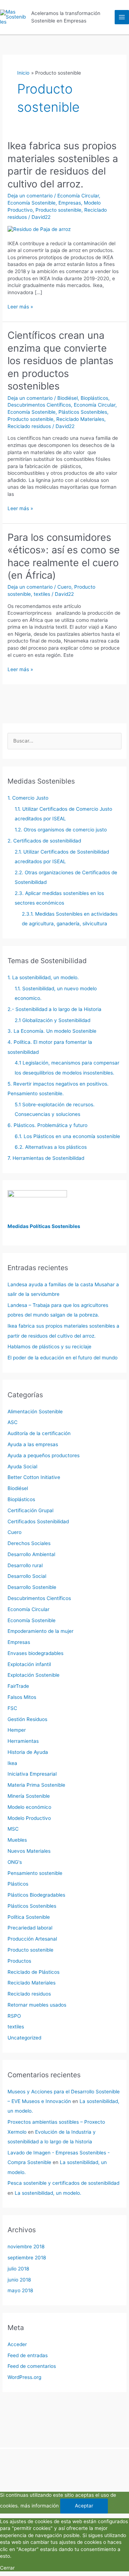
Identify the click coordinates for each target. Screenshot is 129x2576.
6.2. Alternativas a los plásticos (51, 1147)
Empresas (70, 203)
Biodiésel (68, 398)
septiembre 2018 (27, 2258)
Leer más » (20, 307)
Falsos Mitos (22, 1697)
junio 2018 (19, 2280)
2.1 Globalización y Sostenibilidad (52, 1020)
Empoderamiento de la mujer (40, 1631)
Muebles (17, 1840)
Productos (19, 1961)
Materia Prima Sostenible (36, 1785)
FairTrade (18, 1686)
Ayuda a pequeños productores (44, 1455)
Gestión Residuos (27, 1719)
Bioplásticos (94, 398)
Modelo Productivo (29, 1818)
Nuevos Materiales (29, 1851)
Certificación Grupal (30, 1510)
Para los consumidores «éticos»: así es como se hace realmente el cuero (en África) (64, 556)
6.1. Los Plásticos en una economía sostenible (67, 1136)
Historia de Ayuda (28, 1752)
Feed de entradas (28, 2355)
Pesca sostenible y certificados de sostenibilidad (63, 2183)
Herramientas (23, 1741)
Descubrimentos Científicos (39, 405)
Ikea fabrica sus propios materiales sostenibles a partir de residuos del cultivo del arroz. (63, 165)
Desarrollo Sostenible (32, 1587)
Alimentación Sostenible (35, 1412)
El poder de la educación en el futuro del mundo (63, 1358)
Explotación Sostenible (34, 1675)
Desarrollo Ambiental (31, 1554)
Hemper (17, 1730)
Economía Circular (78, 196)
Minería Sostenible (29, 1796)
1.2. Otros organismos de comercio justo (61, 830)
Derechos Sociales (29, 1543)
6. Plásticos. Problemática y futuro (47, 1125)
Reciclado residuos (29, 426)
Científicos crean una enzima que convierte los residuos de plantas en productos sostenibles (60, 361)
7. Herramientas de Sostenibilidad (46, 1158)
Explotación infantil (29, 1664)
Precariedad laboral (30, 1928)
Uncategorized (24, 2038)
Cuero (64, 587)
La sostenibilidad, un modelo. (48, 2193)
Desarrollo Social (27, 1576)
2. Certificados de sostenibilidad (44, 841)
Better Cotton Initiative (34, 1477)
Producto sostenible (58, 210)
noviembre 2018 (26, 2247)
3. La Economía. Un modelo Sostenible (52, 1031)
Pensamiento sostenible (35, 1873)
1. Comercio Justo (28, 798)
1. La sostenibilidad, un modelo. (43, 977)
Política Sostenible (29, 1917)
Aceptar (84, 2506)
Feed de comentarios (32, 2366)
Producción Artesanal (32, 1939)
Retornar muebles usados (37, 2005)
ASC (13, 1422)
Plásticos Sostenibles (83, 412)
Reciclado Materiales (80, 419)
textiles (42, 594)
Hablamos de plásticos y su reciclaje (49, 1347)
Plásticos (18, 1884)
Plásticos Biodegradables (36, 1895)
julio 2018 (18, 2269)
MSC (13, 1829)
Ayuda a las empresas (33, 1444)
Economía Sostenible (32, 203)
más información (40, 2506)
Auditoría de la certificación (39, 1433)
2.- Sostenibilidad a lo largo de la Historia (54, 1009)
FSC (12, 1708)
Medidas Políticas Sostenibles (44, 1226)
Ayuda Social (22, 1466)
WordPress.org (24, 2377)
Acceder (17, 2344)
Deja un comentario (30, 196)
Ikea (12, 1763)
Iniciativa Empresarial (32, 1774)
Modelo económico (29, 1807)
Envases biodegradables (35, 1653)
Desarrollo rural (25, 1565)
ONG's (15, 1862)
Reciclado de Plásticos (34, 1972)
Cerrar (7, 2568)
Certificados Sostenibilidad (38, 1521)
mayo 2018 (20, 2290)
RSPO (14, 2016)
